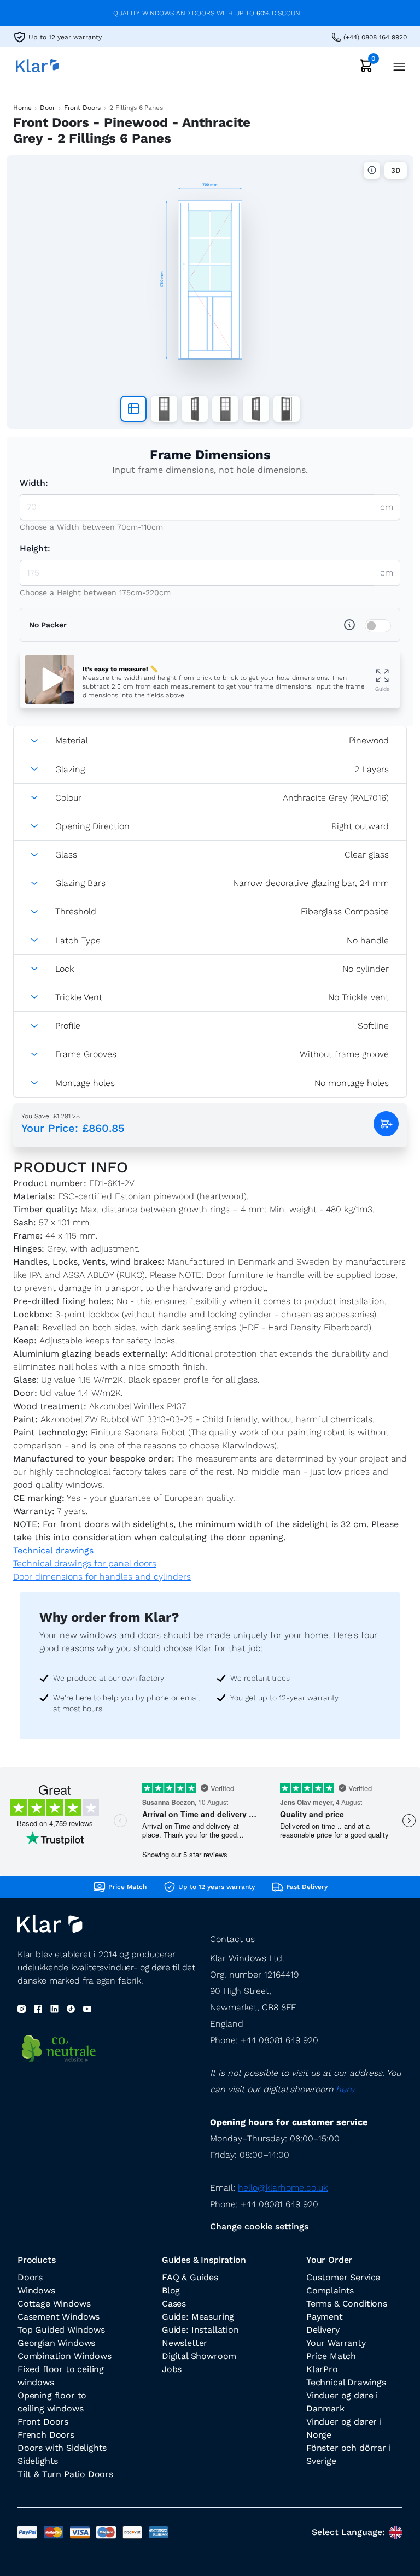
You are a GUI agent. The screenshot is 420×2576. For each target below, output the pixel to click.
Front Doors (83, 108)
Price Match (331, 2356)
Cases (174, 2304)
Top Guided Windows (61, 2330)
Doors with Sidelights (62, 2448)
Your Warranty (336, 2343)
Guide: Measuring (198, 2317)
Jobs (172, 2369)
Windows (36, 2290)
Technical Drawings (346, 2382)
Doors (30, 2277)
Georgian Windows (56, 2343)
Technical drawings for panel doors (85, 1563)
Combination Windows (65, 2356)
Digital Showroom (199, 2356)
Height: (35, 548)
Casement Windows (59, 2317)
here (345, 2089)
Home (22, 108)
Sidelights (38, 2461)
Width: (34, 483)
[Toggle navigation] (396, 65)
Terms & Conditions (347, 2304)
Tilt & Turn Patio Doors (65, 2474)
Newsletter (185, 2343)
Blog (171, 2290)
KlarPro (322, 2369)
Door (47, 108)
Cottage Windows (54, 2304)
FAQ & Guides (190, 2277)
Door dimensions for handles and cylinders (102, 1577)
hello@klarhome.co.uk (283, 2188)
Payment (325, 2317)
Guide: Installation (200, 2330)
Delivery (323, 2330)
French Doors (46, 2435)
